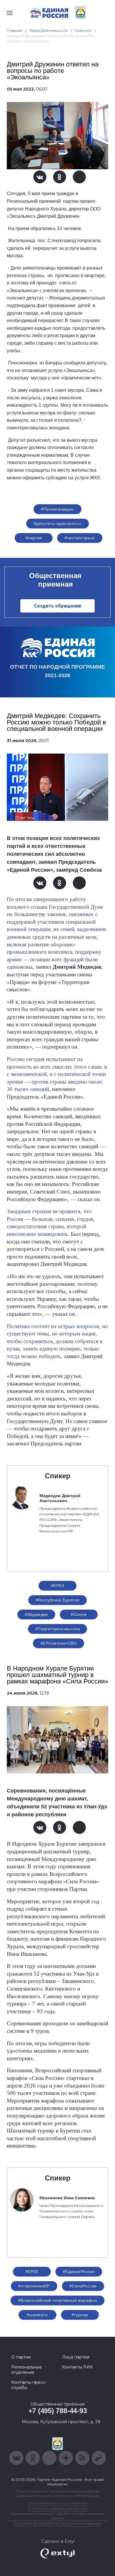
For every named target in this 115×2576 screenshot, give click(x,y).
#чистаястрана (80, 538)
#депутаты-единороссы (57, 523)
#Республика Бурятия (58, 1600)
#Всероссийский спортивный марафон (58, 2300)
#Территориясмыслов (58, 1629)
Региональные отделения (27, 2370)
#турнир (80, 2315)
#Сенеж (79, 1614)
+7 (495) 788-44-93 (58, 2411)
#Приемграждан (57, 509)
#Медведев (36, 1614)
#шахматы (37, 2315)
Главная (15, 30)
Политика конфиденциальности (57, 2508)
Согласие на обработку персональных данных (57, 2523)
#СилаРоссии (83, 2286)
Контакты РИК (77, 2367)
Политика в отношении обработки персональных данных (58, 2516)
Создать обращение (58, 606)
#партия (34, 538)
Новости (83, 30)
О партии (21, 2357)
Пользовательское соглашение (58, 2503)
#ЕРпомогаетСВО (59, 1643)
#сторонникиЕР (34, 2286)
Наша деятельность (49, 30)
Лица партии (76, 2357)
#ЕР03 (57, 1586)
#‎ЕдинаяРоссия (79, 2272)
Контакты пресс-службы (29, 2385)
